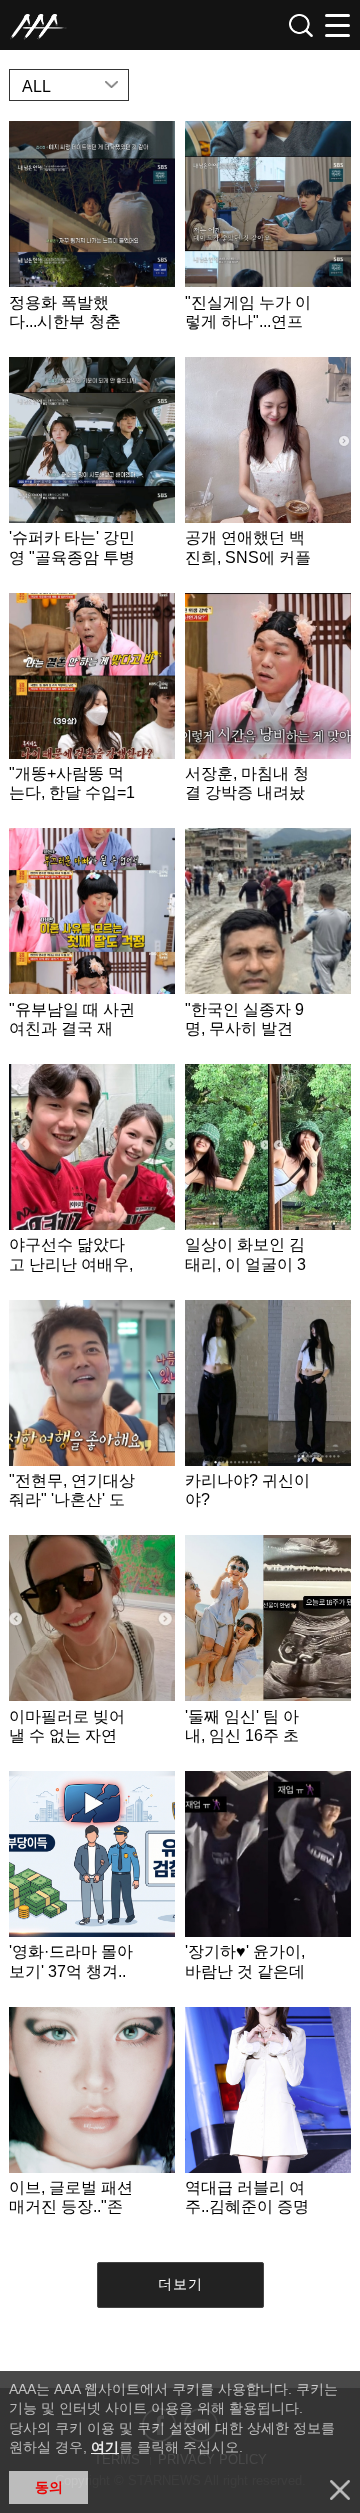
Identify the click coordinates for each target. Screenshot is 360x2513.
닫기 (340, 2490)
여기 (105, 2447)
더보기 (180, 2284)
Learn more (92, 234)
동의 (49, 2487)
